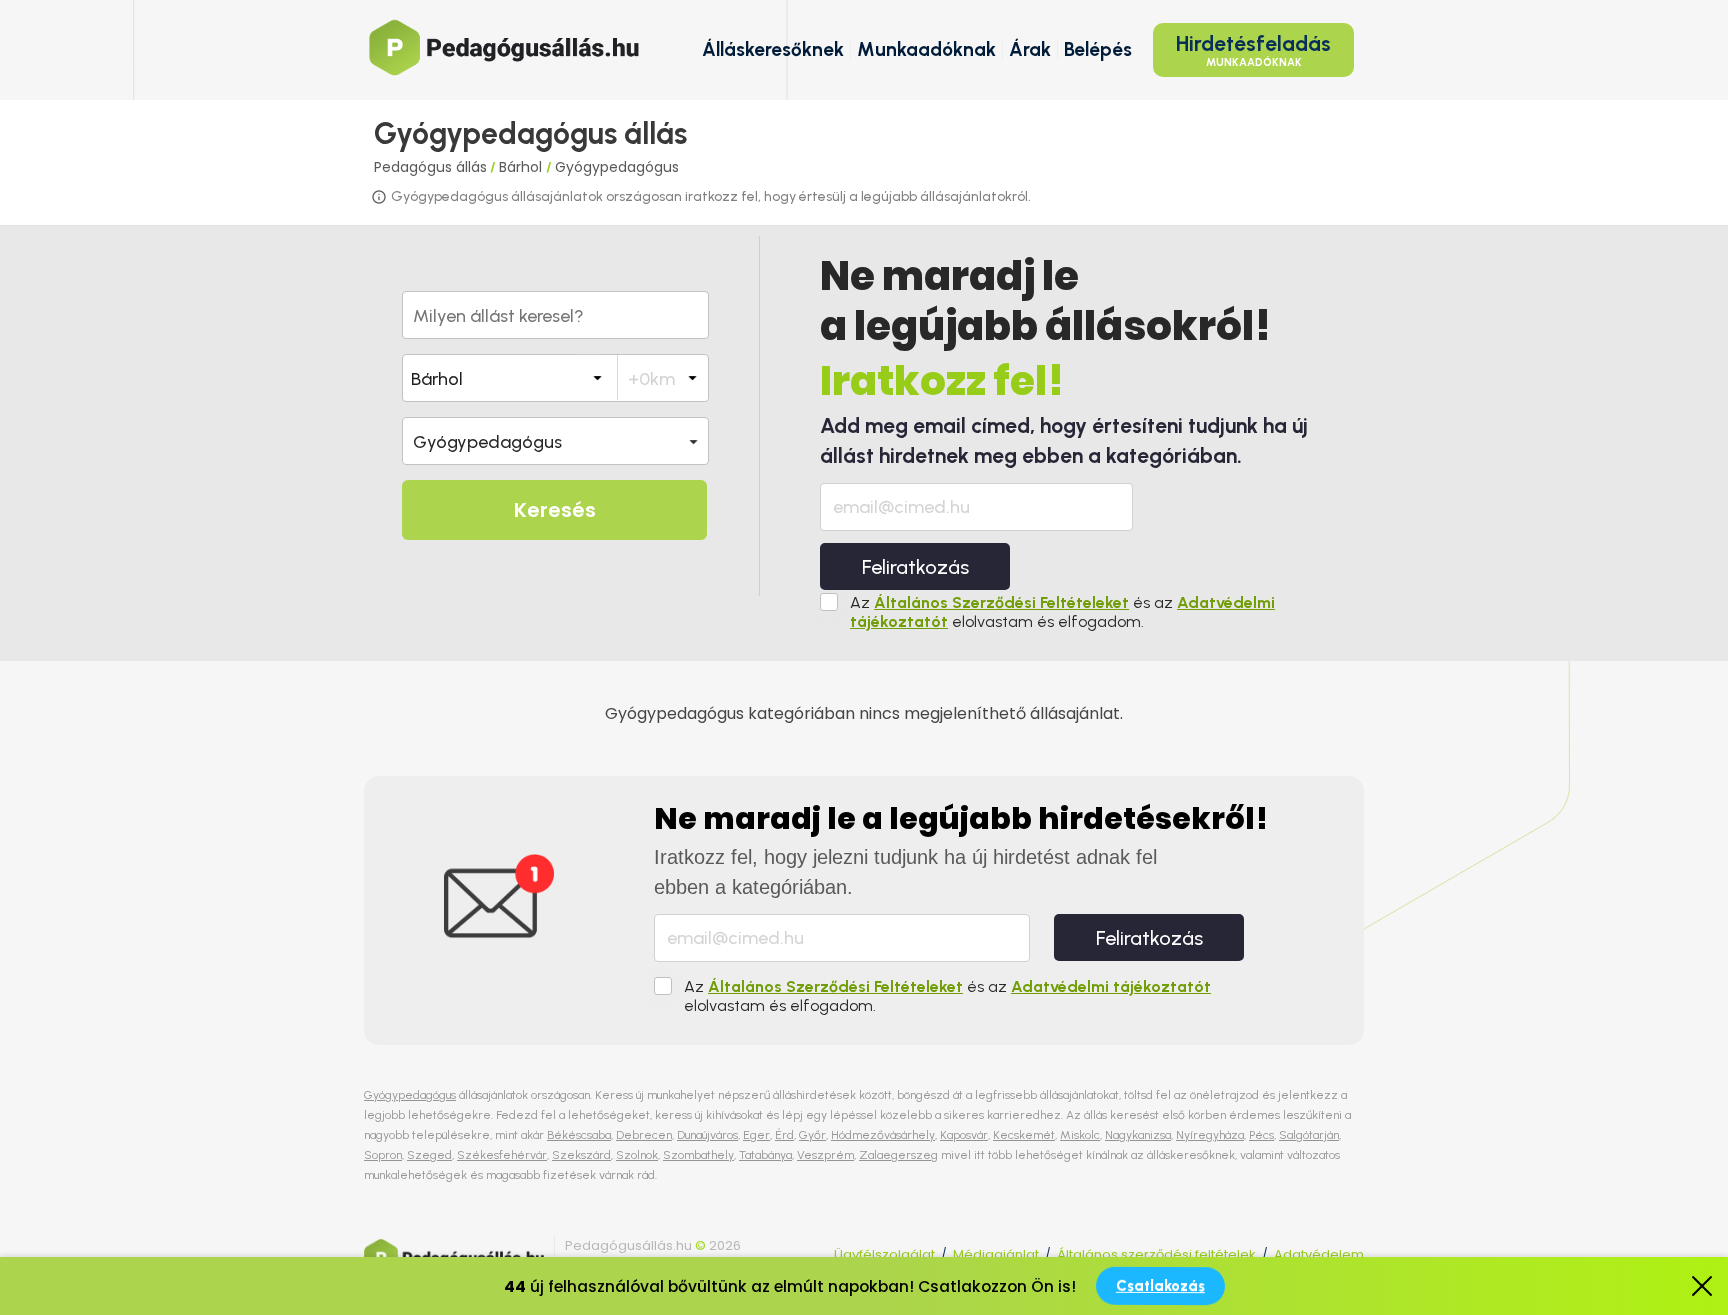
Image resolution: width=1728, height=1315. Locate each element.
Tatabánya (765, 1155)
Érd (784, 1135)
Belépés (1098, 49)
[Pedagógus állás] (504, 47)
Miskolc (1080, 1135)
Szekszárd (581, 1155)
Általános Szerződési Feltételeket (1001, 602)
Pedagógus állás (430, 167)
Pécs (1261, 1135)
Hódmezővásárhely (883, 1135)
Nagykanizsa (1138, 1135)
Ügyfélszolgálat (884, 1254)
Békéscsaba (579, 1135)
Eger (756, 1135)
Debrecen (644, 1135)
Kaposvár (964, 1135)
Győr (812, 1135)
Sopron (383, 1155)
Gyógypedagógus (617, 167)
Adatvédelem (1319, 1254)
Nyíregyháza (1210, 1135)
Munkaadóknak (926, 49)
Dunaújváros (707, 1135)
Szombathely (698, 1155)
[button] (555, 441)
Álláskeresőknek (773, 49)
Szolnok (637, 1155)
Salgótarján (1309, 1135)
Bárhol (522, 167)
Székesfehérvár (502, 1155)
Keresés (555, 510)
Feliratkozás (915, 567)
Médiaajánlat (996, 1254)
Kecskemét (1024, 1135)
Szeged (429, 1155)
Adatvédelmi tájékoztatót (1111, 986)
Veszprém (825, 1155)
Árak (1030, 49)
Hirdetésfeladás (1253, 50)
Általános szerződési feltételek (1156, 1254)
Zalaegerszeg (898, 1155)
